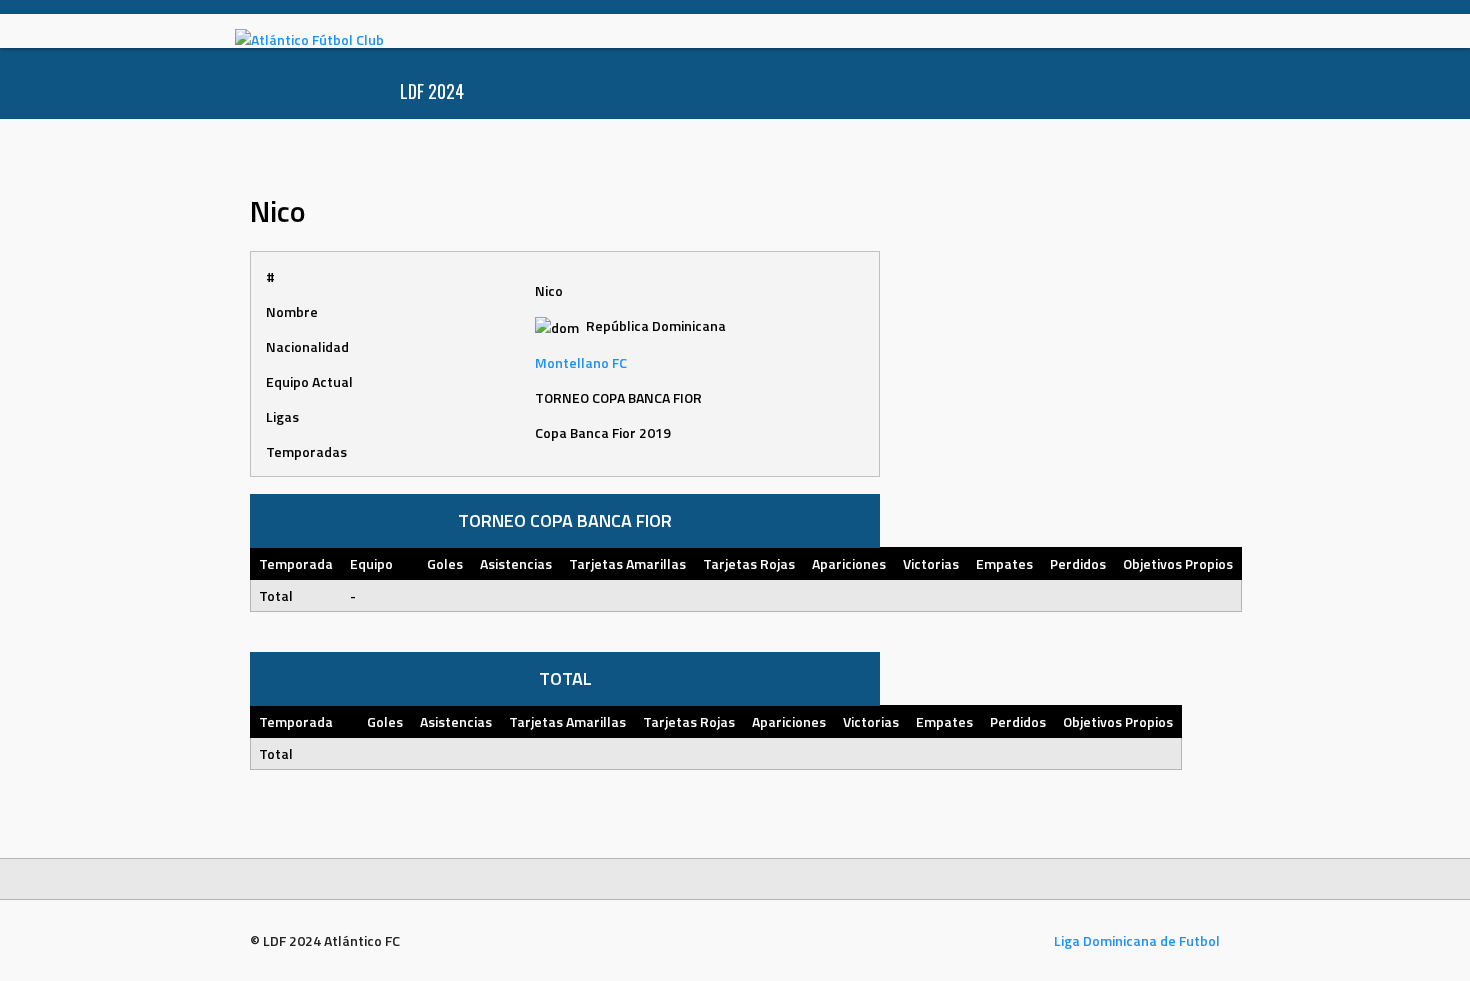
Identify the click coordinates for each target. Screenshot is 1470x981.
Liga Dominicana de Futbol (1137, 940)
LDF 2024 (432, 91)
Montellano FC (581, 362)
